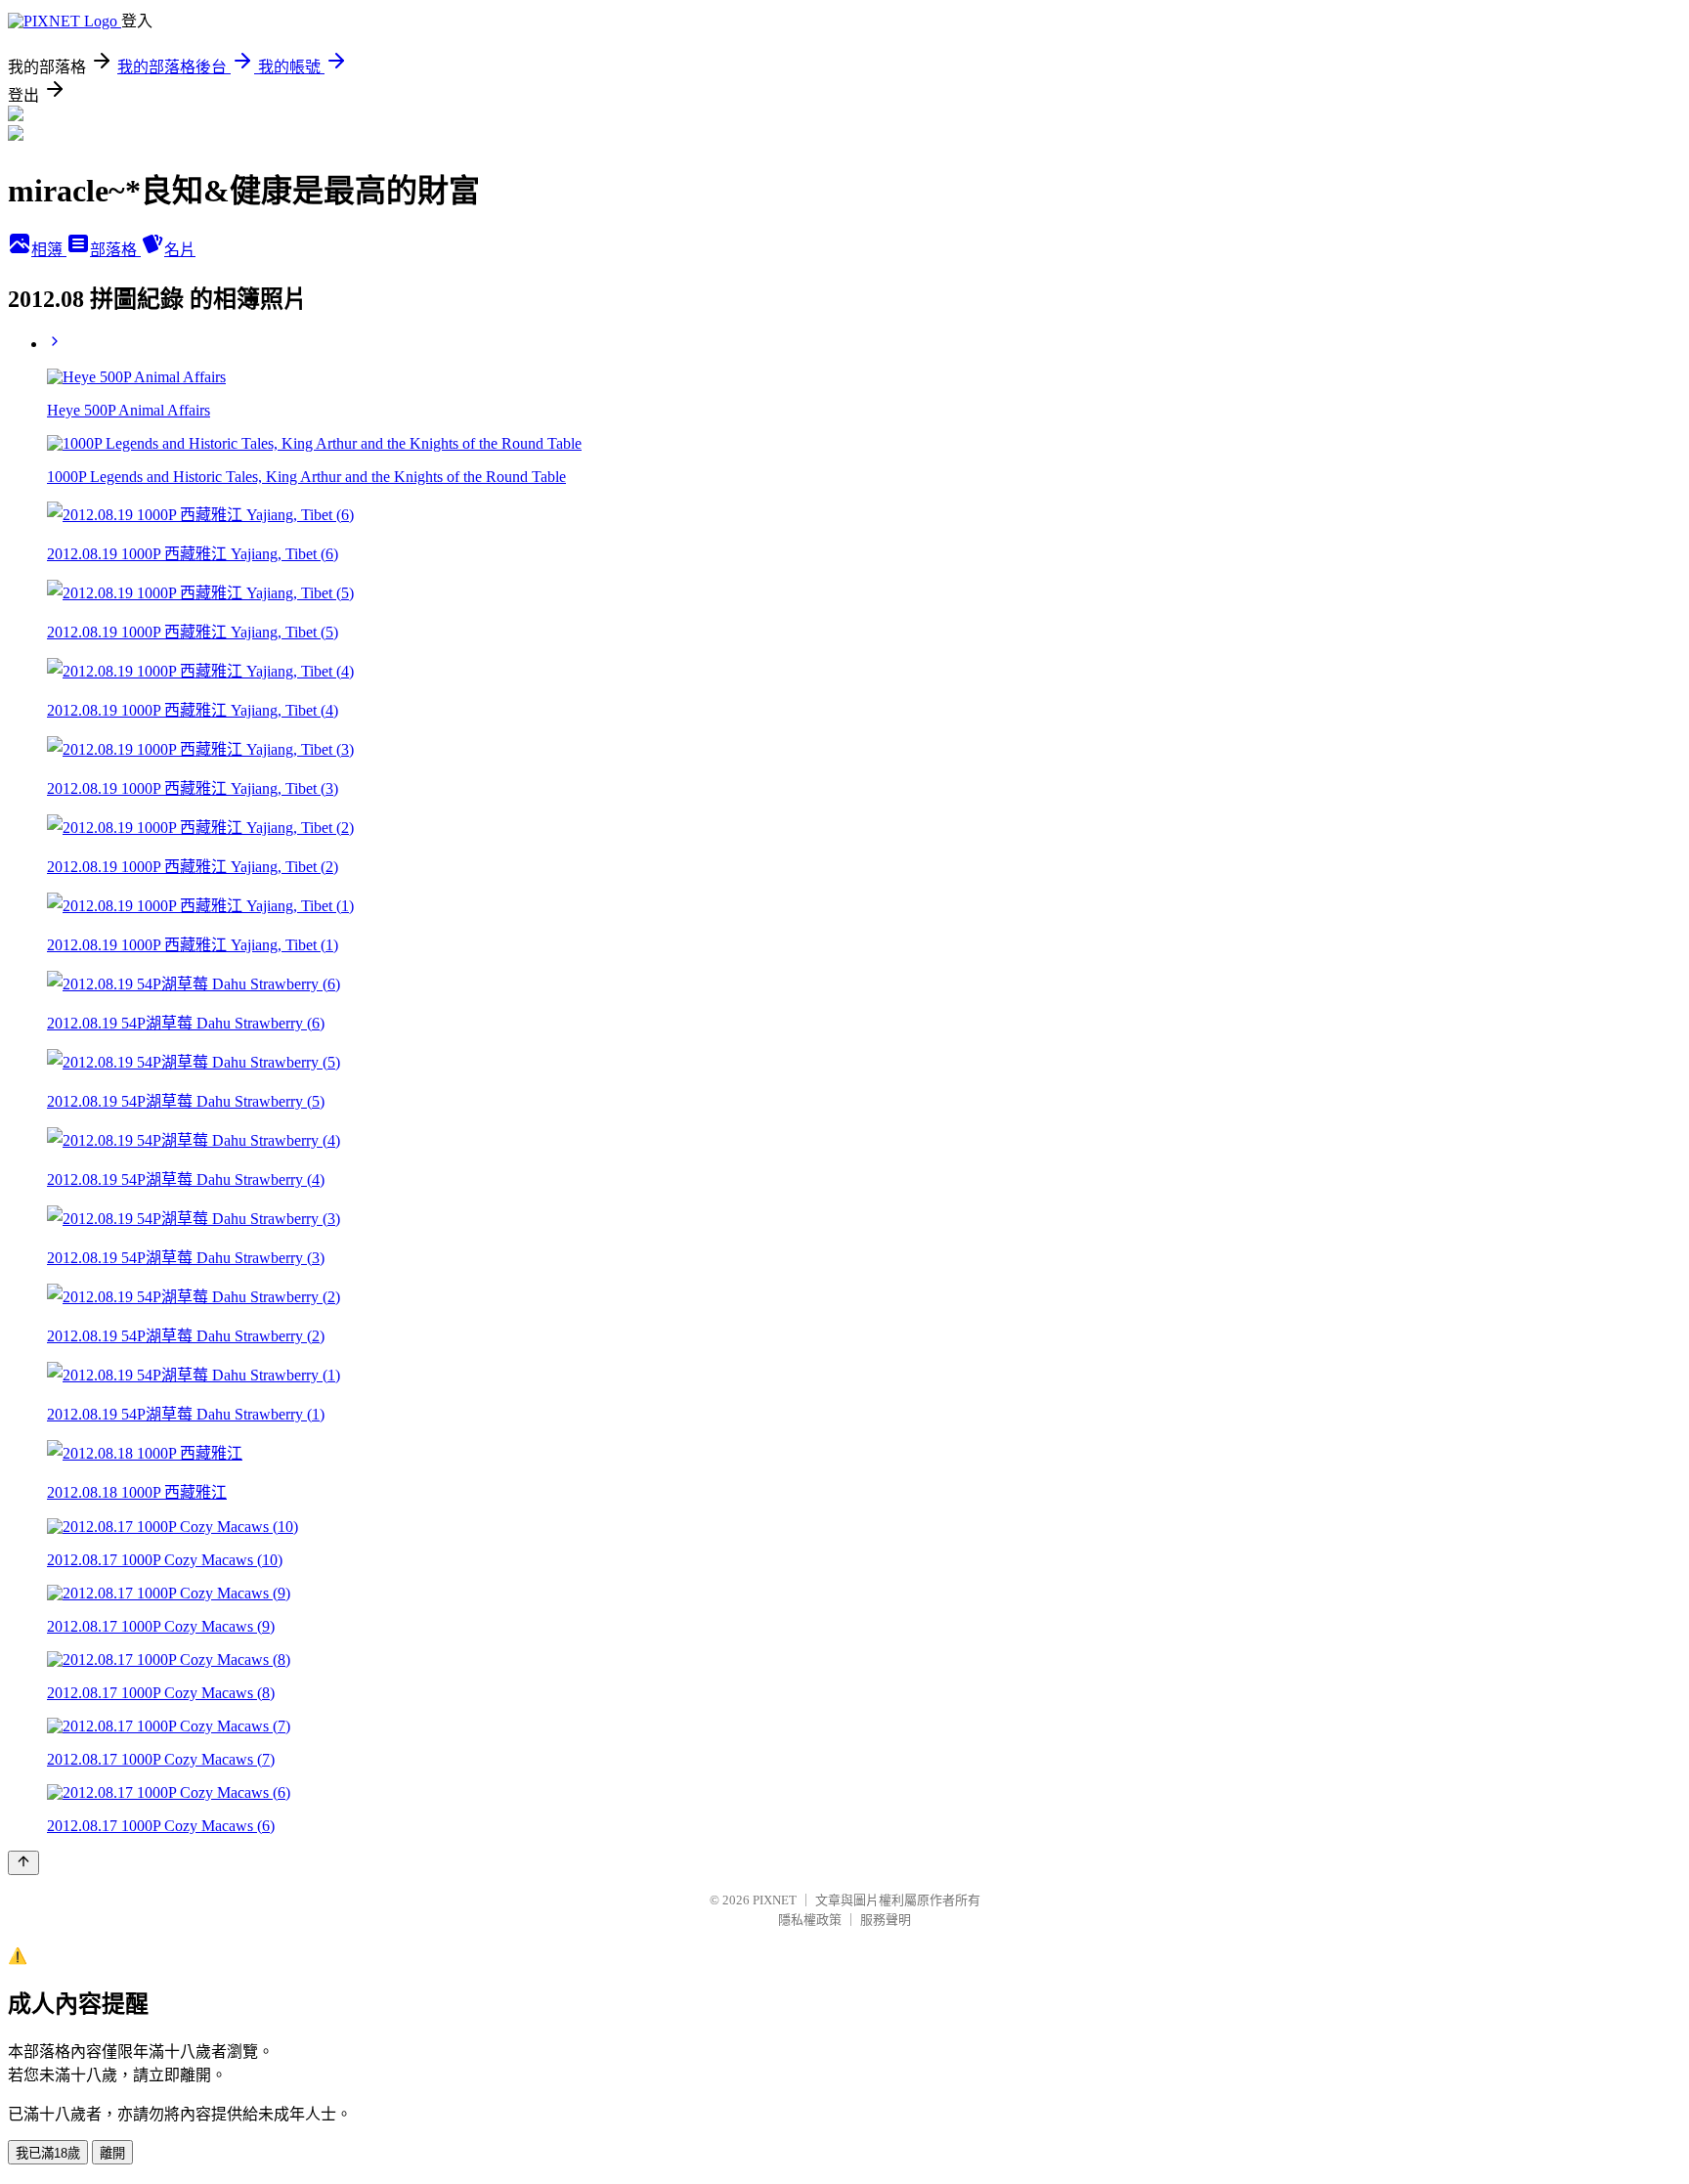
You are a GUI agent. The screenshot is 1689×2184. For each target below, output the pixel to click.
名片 (180, 250)
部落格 (115, 250)
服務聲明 (886, 1920)
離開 (112, 2153)
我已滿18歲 (48, 2153)
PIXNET (775, 1900)
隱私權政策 (810, 1920)
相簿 (49, 250)
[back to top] (23, 1863)
